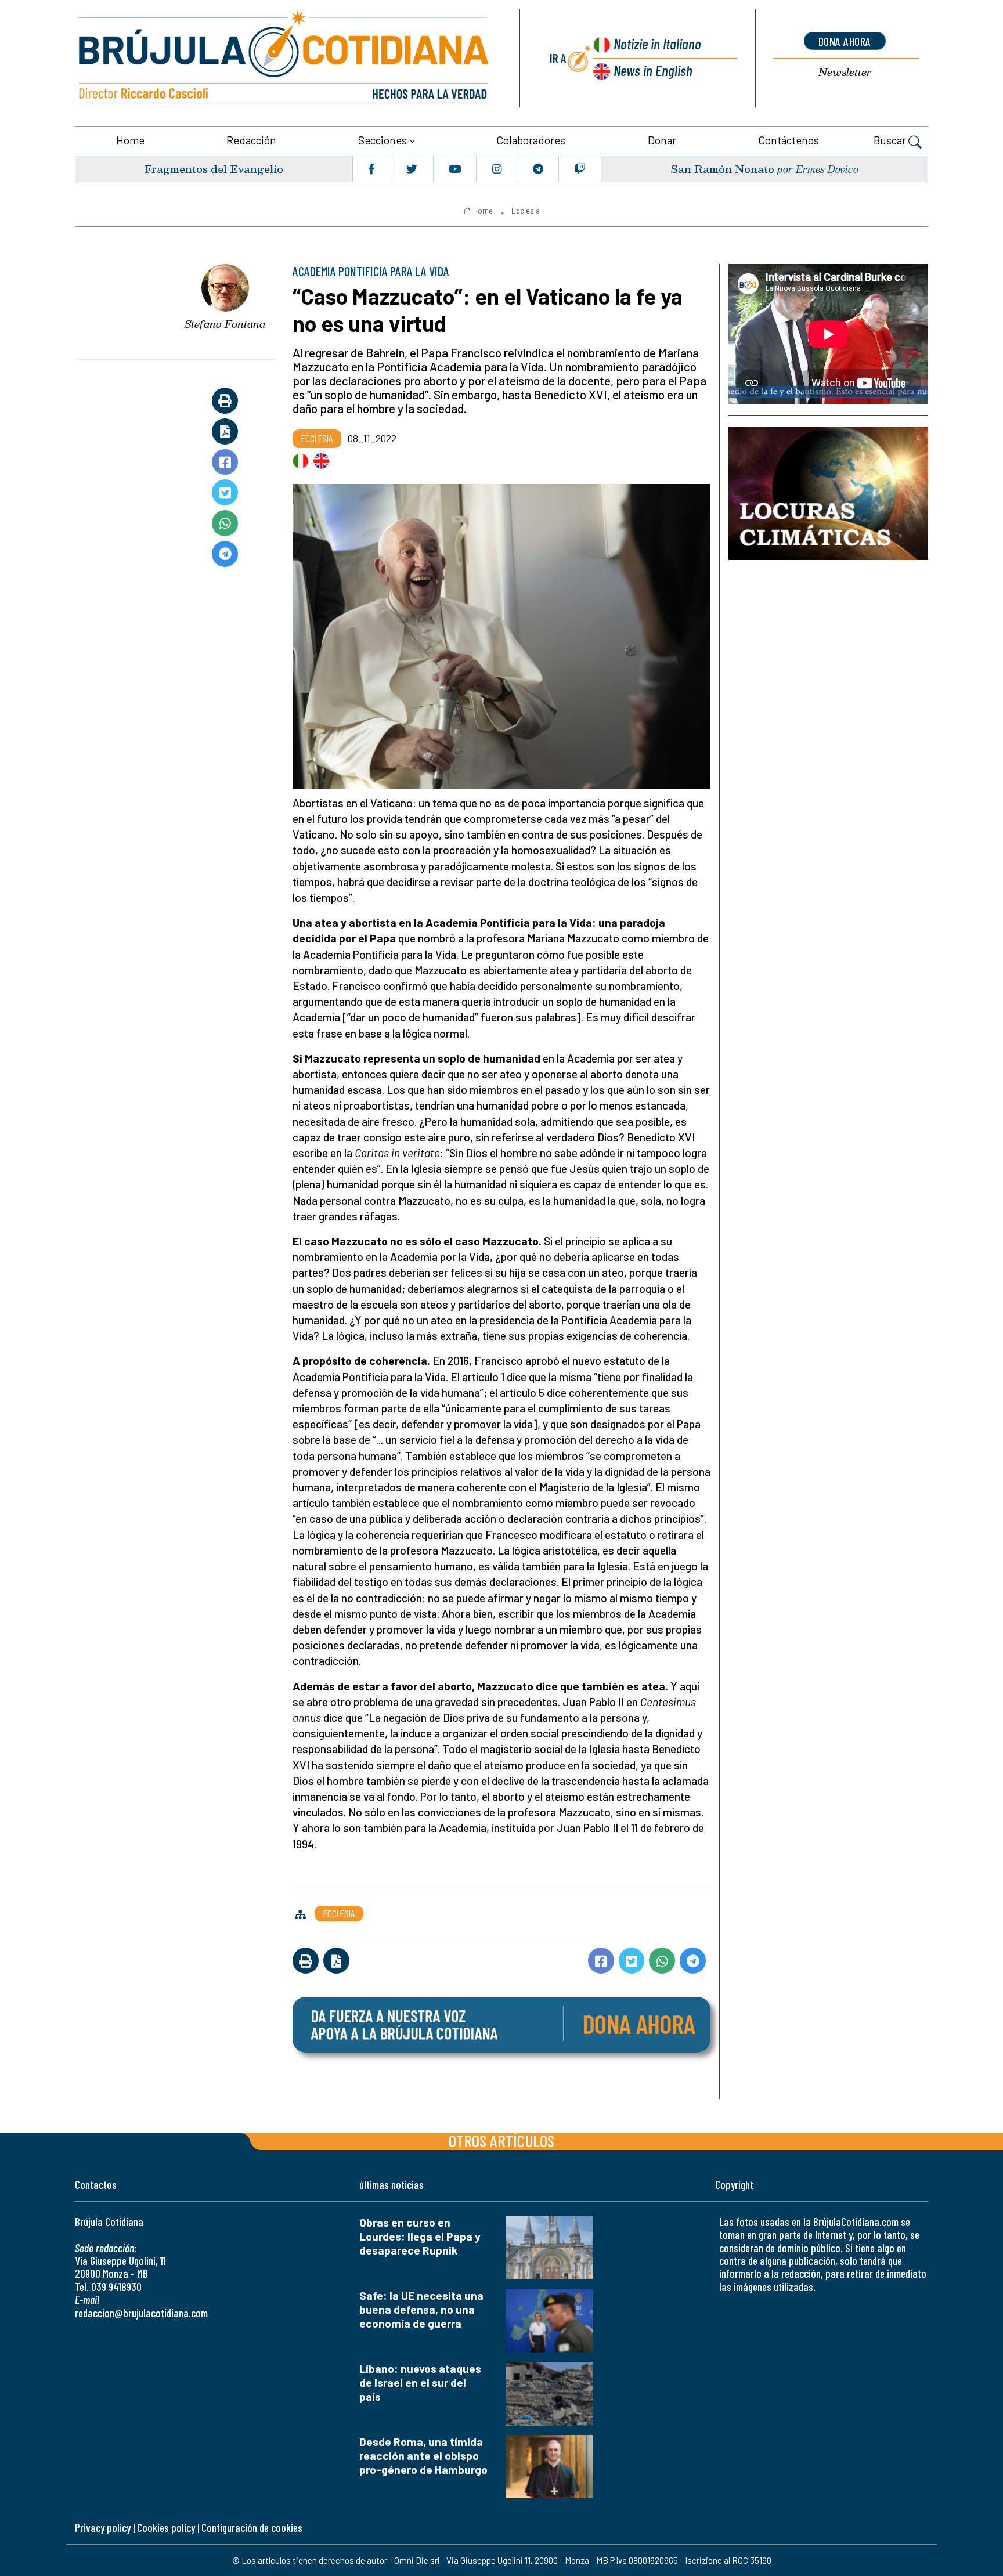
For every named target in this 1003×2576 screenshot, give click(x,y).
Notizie (657, 43)
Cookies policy (166, 2528)
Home (130, 140)
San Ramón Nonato (722, 169)
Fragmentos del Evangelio (214, 169)
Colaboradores (531, 140)
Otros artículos (501, 2140)
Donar (662, 140)
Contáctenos (789, 140)
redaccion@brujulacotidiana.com (141, 2313)
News (653, 70)
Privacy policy (103, 2528)
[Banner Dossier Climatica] (828, 493)
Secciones (383, 140)
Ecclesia (526, 211)
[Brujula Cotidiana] (284, 58)
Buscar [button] (891, 140)
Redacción (251, 140)
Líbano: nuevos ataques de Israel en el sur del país (420, 2382)
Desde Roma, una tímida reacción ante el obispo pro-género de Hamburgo (423, 2456)
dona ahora (845, 41)
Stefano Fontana (225, 324)
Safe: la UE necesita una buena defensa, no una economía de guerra (421, 2309)
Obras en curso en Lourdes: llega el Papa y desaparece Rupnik (420, 2236)
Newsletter (845, 72)
